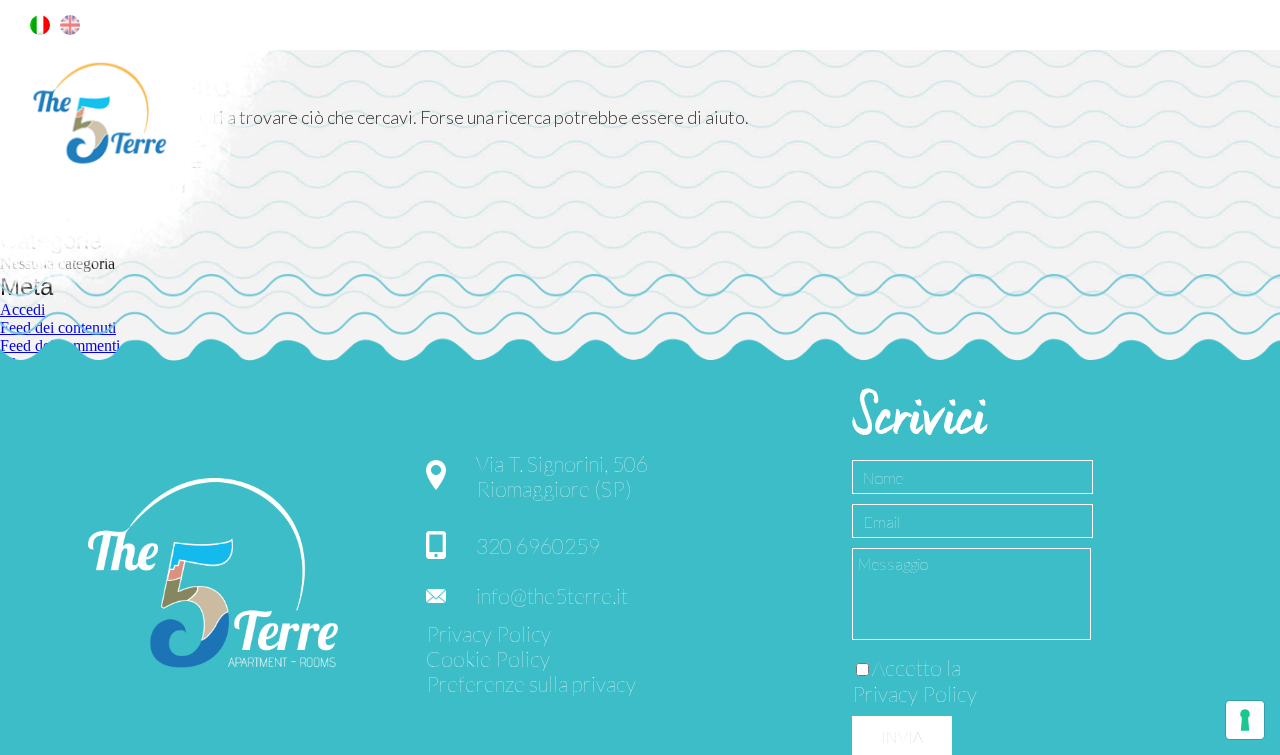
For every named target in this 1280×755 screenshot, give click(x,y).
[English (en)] (70, 29)
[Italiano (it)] (40, 29)
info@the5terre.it (552, 595)
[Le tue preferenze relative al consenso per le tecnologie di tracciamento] (1245, 720)
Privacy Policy (488, 633)
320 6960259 (538, 545)
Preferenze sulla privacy (531, 683)
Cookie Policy (488, 658)
